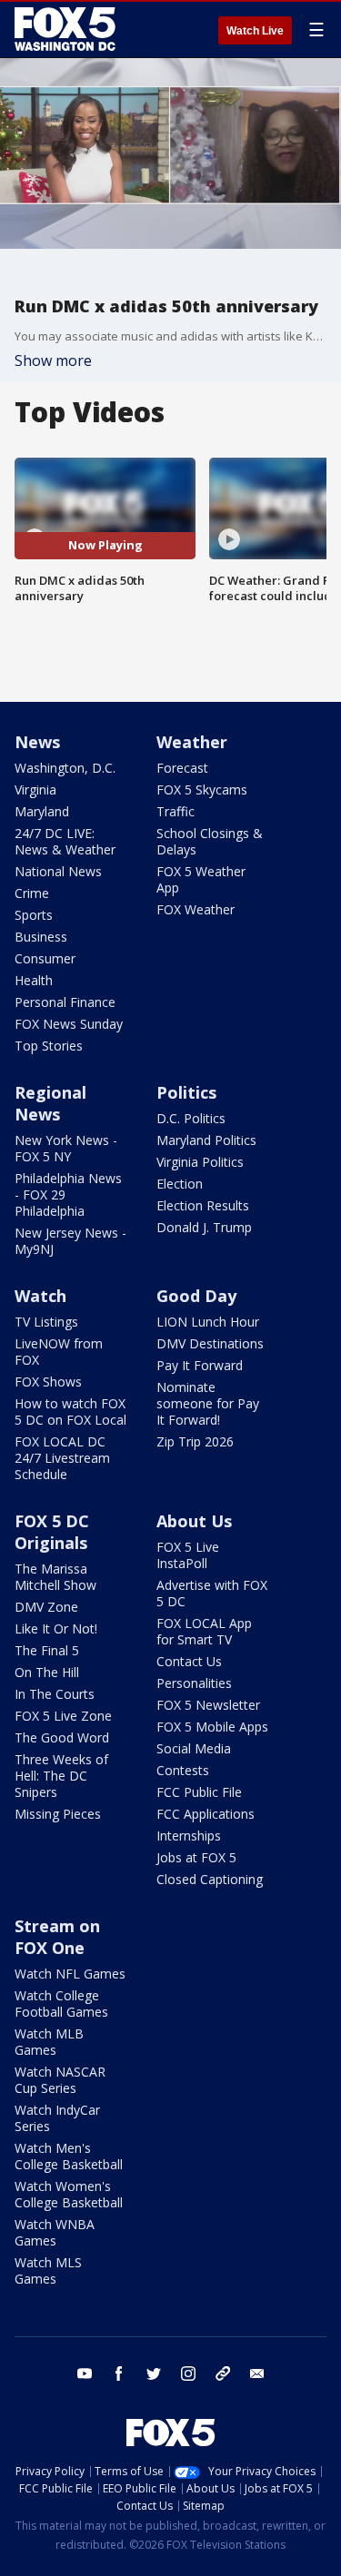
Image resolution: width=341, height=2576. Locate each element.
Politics (186, 1092)
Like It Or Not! (56, 1629)
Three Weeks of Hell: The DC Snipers (61, 1776)
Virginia (35, 790)
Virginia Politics (200, 1162)
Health (34, 980)
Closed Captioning (210, 1879)
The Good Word (62, 1737)
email (257, 2374)
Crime (32, 893)
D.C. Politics (191, 1118)
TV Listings (46, 1322)
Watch (40, 1296)
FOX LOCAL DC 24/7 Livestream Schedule (62, 1458)
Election (180, 1184)
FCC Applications (206, 1814)
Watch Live (255, 31)
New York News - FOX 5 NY (66, 1148)
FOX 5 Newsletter (208, 1705)
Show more (53, 360)
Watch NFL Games (70, 1974)
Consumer (45, 958)
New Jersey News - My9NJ (70, 1241)
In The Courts (55, 1694)
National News (58, 871)
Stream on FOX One (57, 1937)
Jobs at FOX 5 (196, 1857)
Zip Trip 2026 (195, 1441)
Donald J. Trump (204, 1227)
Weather (192, 742)
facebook (119, 2374)
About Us (194, 1521)
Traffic (176, 811)
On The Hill (47, 1672)
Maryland (42, 811)
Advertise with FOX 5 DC (212, 1593)
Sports (34, 915)
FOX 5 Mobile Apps (212, 1727)
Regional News (50, 1103)
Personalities (194, 1683)
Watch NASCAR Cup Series (60, 2080)
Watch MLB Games (49, 2042)
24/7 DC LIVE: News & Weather (65, 841)
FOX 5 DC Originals (52, 1532)
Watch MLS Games (48, 2270)
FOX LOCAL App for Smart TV (204, 1631)
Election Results (203, 1205)
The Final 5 (47, 1650)
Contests (183, 1770)
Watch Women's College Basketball (69, 2194)
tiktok (223, 2374)
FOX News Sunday (69, 1024)
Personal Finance (65, 1002)
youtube (85, 2374)
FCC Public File (199, 1792)
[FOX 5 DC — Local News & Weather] (67, 29)
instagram (188, 2374)
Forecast (182, 768)
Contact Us (189, 1661)
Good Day (196, 1296)
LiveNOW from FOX (59, 1352)
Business (41, 937)
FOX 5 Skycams (202, 790)
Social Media (194, 1748)
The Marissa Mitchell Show (55, 1577)
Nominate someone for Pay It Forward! (208, 1403)
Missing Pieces (58, 1814)
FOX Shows (48, 1382)
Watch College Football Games (61, 2004)
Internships (189, 1836)
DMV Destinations (210, 1343)
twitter (154, 2374)
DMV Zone (46, 1607)
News (37, 742)
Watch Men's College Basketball (69, 2156)
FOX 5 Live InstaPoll (188, 1555)
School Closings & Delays (210, 841)
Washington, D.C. (65, 768)
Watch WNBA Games (55, 2232)
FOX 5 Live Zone (63, 1716)
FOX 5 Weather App (201, 879)
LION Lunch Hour (208, 1322)
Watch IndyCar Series (57, 2118)
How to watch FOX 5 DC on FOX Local (70, 1411)
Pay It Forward (200, 1365)
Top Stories (49, 1046)
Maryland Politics (206, 1140)
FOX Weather (196, 909)
